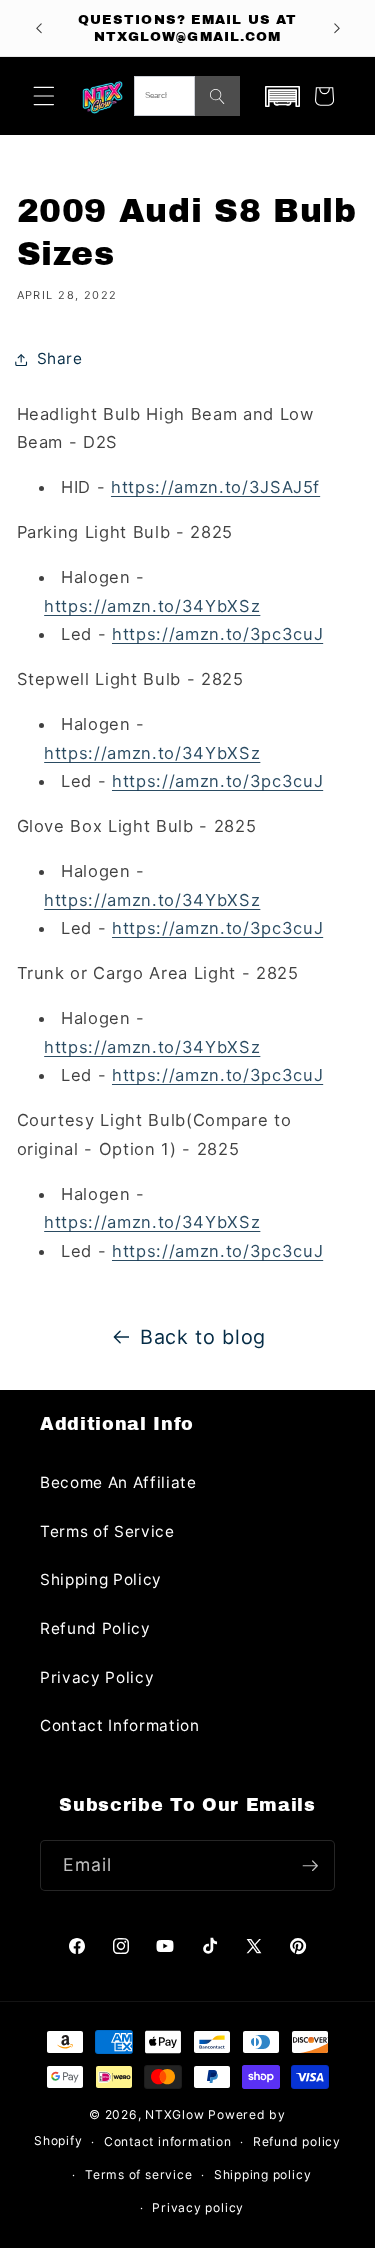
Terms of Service (107, 1531)
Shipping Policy (101, 1579)
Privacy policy (198, 2207)
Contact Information (120, 1725)
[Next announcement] (337, 28)
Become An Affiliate (118, 1482)
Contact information (168, 2141)
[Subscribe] (310, 1866)
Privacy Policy (97, 1677)
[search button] (217, 96)
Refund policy (297, 2141)
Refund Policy (95, 1628)
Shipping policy (263, 2174)
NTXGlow (174, 2114)
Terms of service (138, 2174)
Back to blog (203, 1337)
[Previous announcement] (39, 28)
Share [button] (60, 358)
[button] (44, 96)
